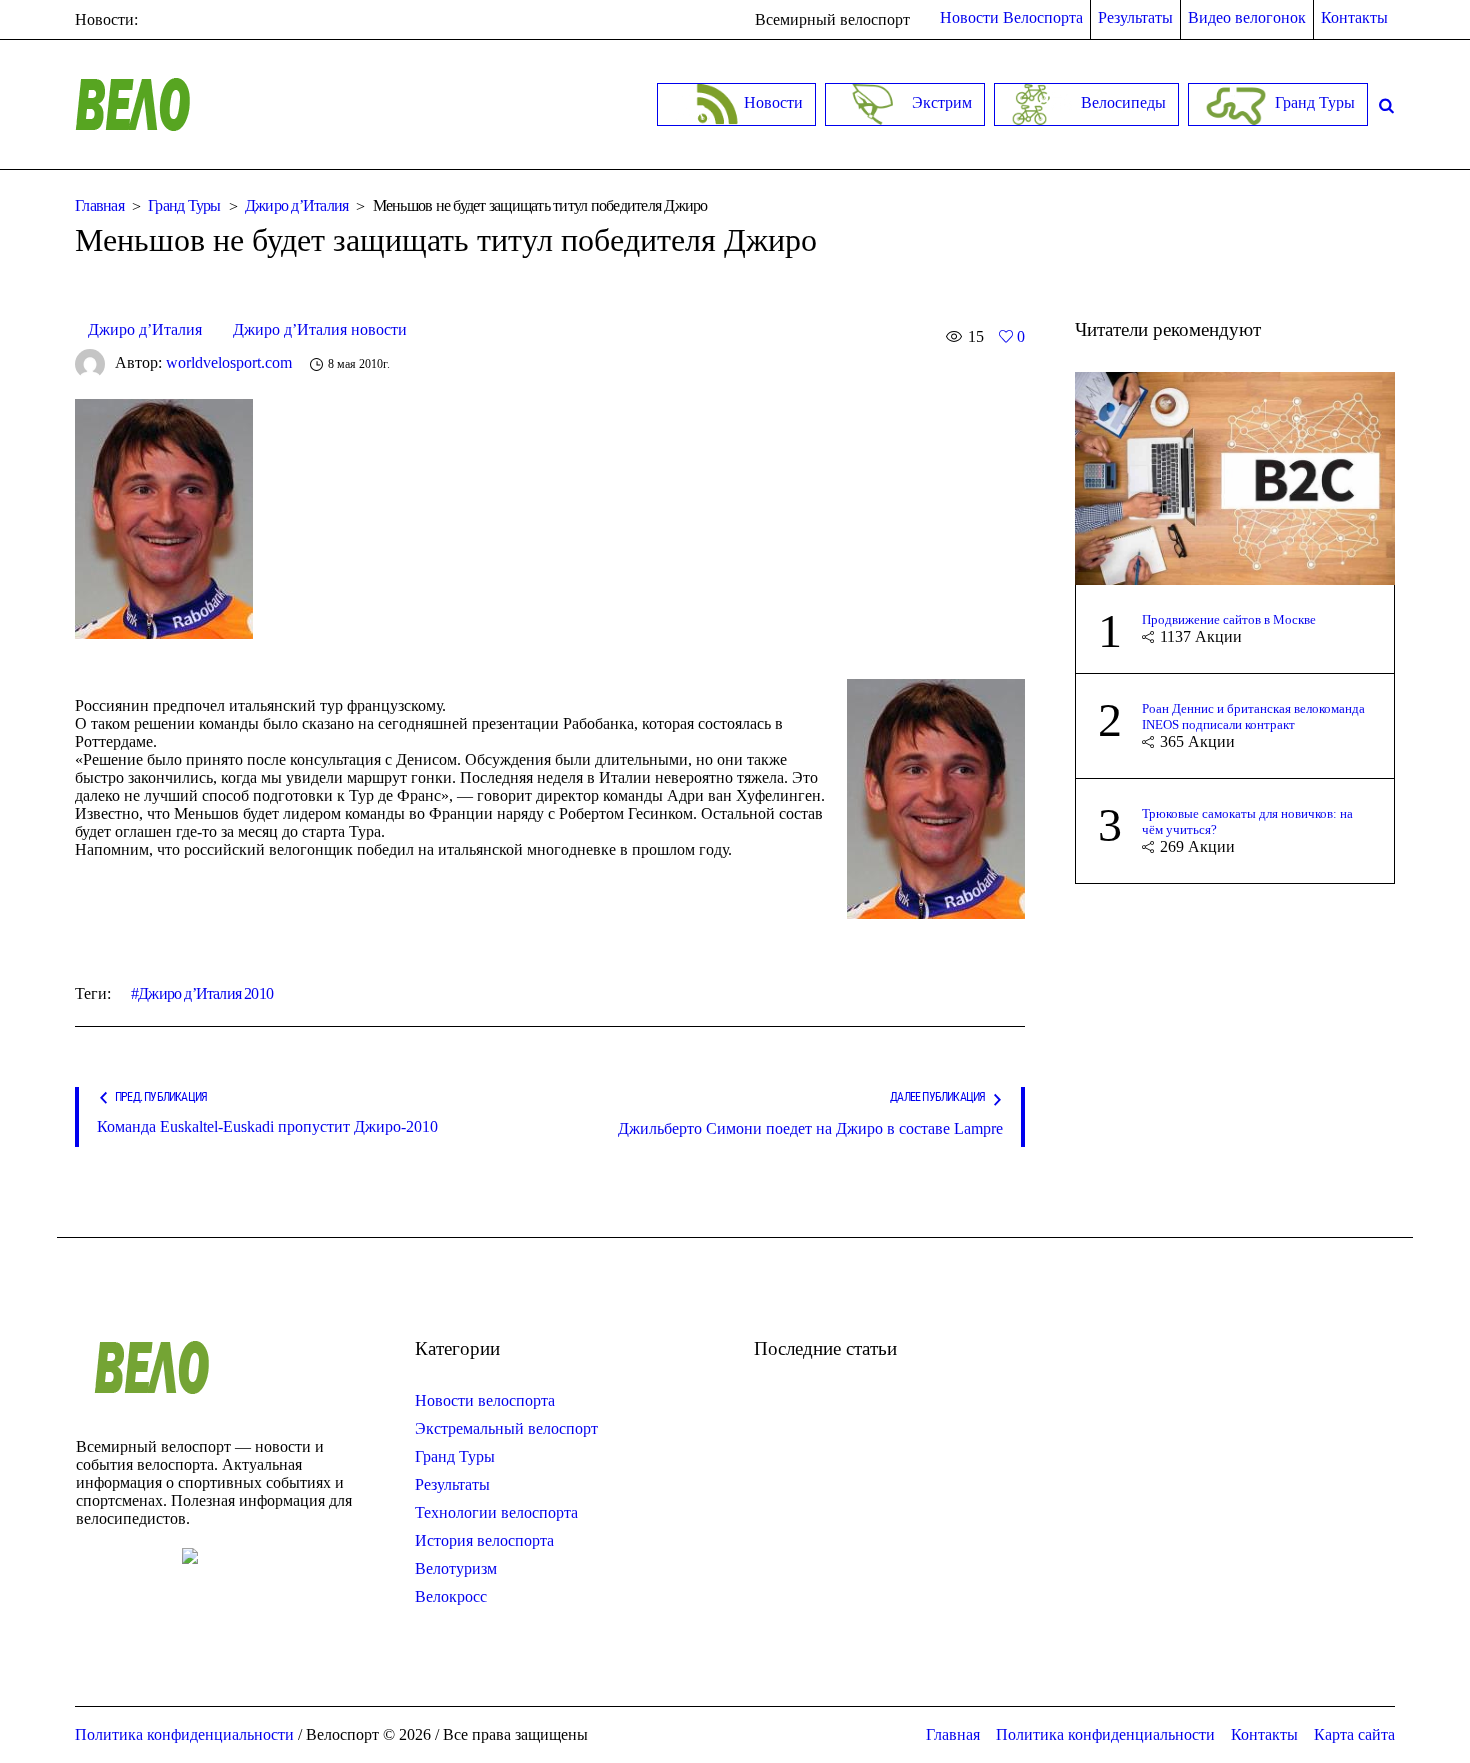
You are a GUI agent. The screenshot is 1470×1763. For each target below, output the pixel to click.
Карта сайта (1354, 1734)
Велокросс (451, 1596)
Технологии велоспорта (496, 1512)
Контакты (1264, 1734)
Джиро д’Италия (297, 205)
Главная (99, 205)
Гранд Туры (184, 205)
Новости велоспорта (485, 1400)
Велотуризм (456, 1568)
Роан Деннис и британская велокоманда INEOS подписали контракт (1253, 716)
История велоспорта (484, 1540)
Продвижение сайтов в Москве (1229, 619)
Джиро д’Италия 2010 (205, 993)
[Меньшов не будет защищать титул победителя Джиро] (164, 517)
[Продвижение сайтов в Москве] (1235, 476)
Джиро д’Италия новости (320, 329)
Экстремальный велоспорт (506, 1428)
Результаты (452, 1484)
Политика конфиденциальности (1105, 1734)
